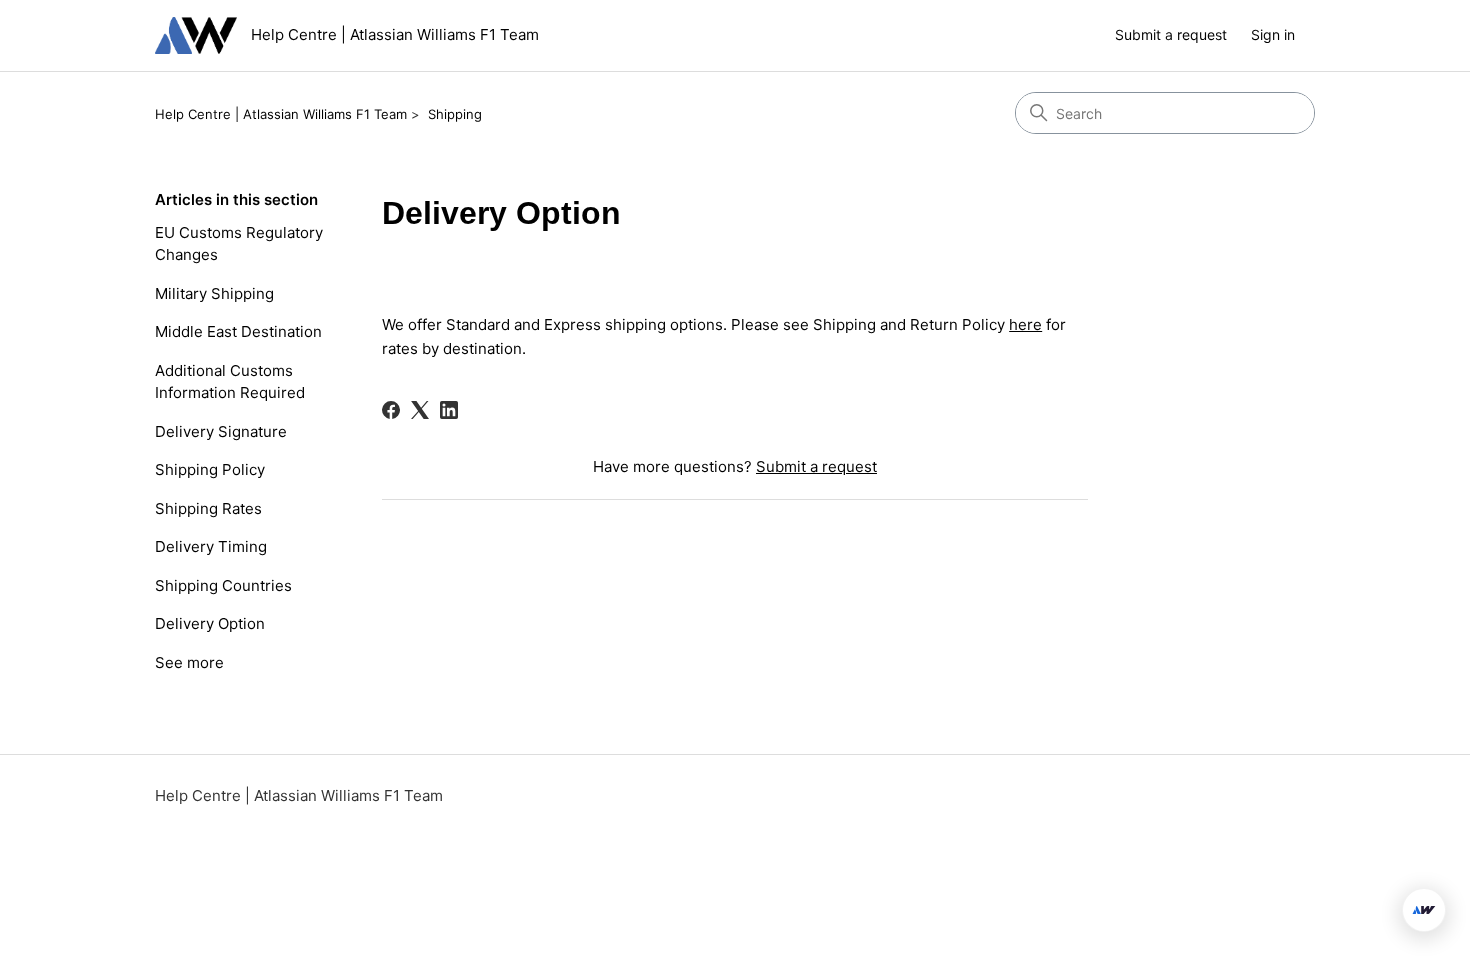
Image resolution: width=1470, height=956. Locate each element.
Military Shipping (214, 293)
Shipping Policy (210, 469)
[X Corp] (420, 410)
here (1025, 324)
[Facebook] (391, 410)
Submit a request (1171, 34)
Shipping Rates (208, 508)
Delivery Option (210, 623)
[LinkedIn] (449, 410)
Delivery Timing (211, 546)
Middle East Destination (238, 331)
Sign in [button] (1273, 34)
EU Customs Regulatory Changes (239, 244)
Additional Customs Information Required (230, 382)
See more (189, 662)
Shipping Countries (223, 585)
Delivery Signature (221, 431)
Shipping (455, 114)
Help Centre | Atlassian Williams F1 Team (281, 114)
